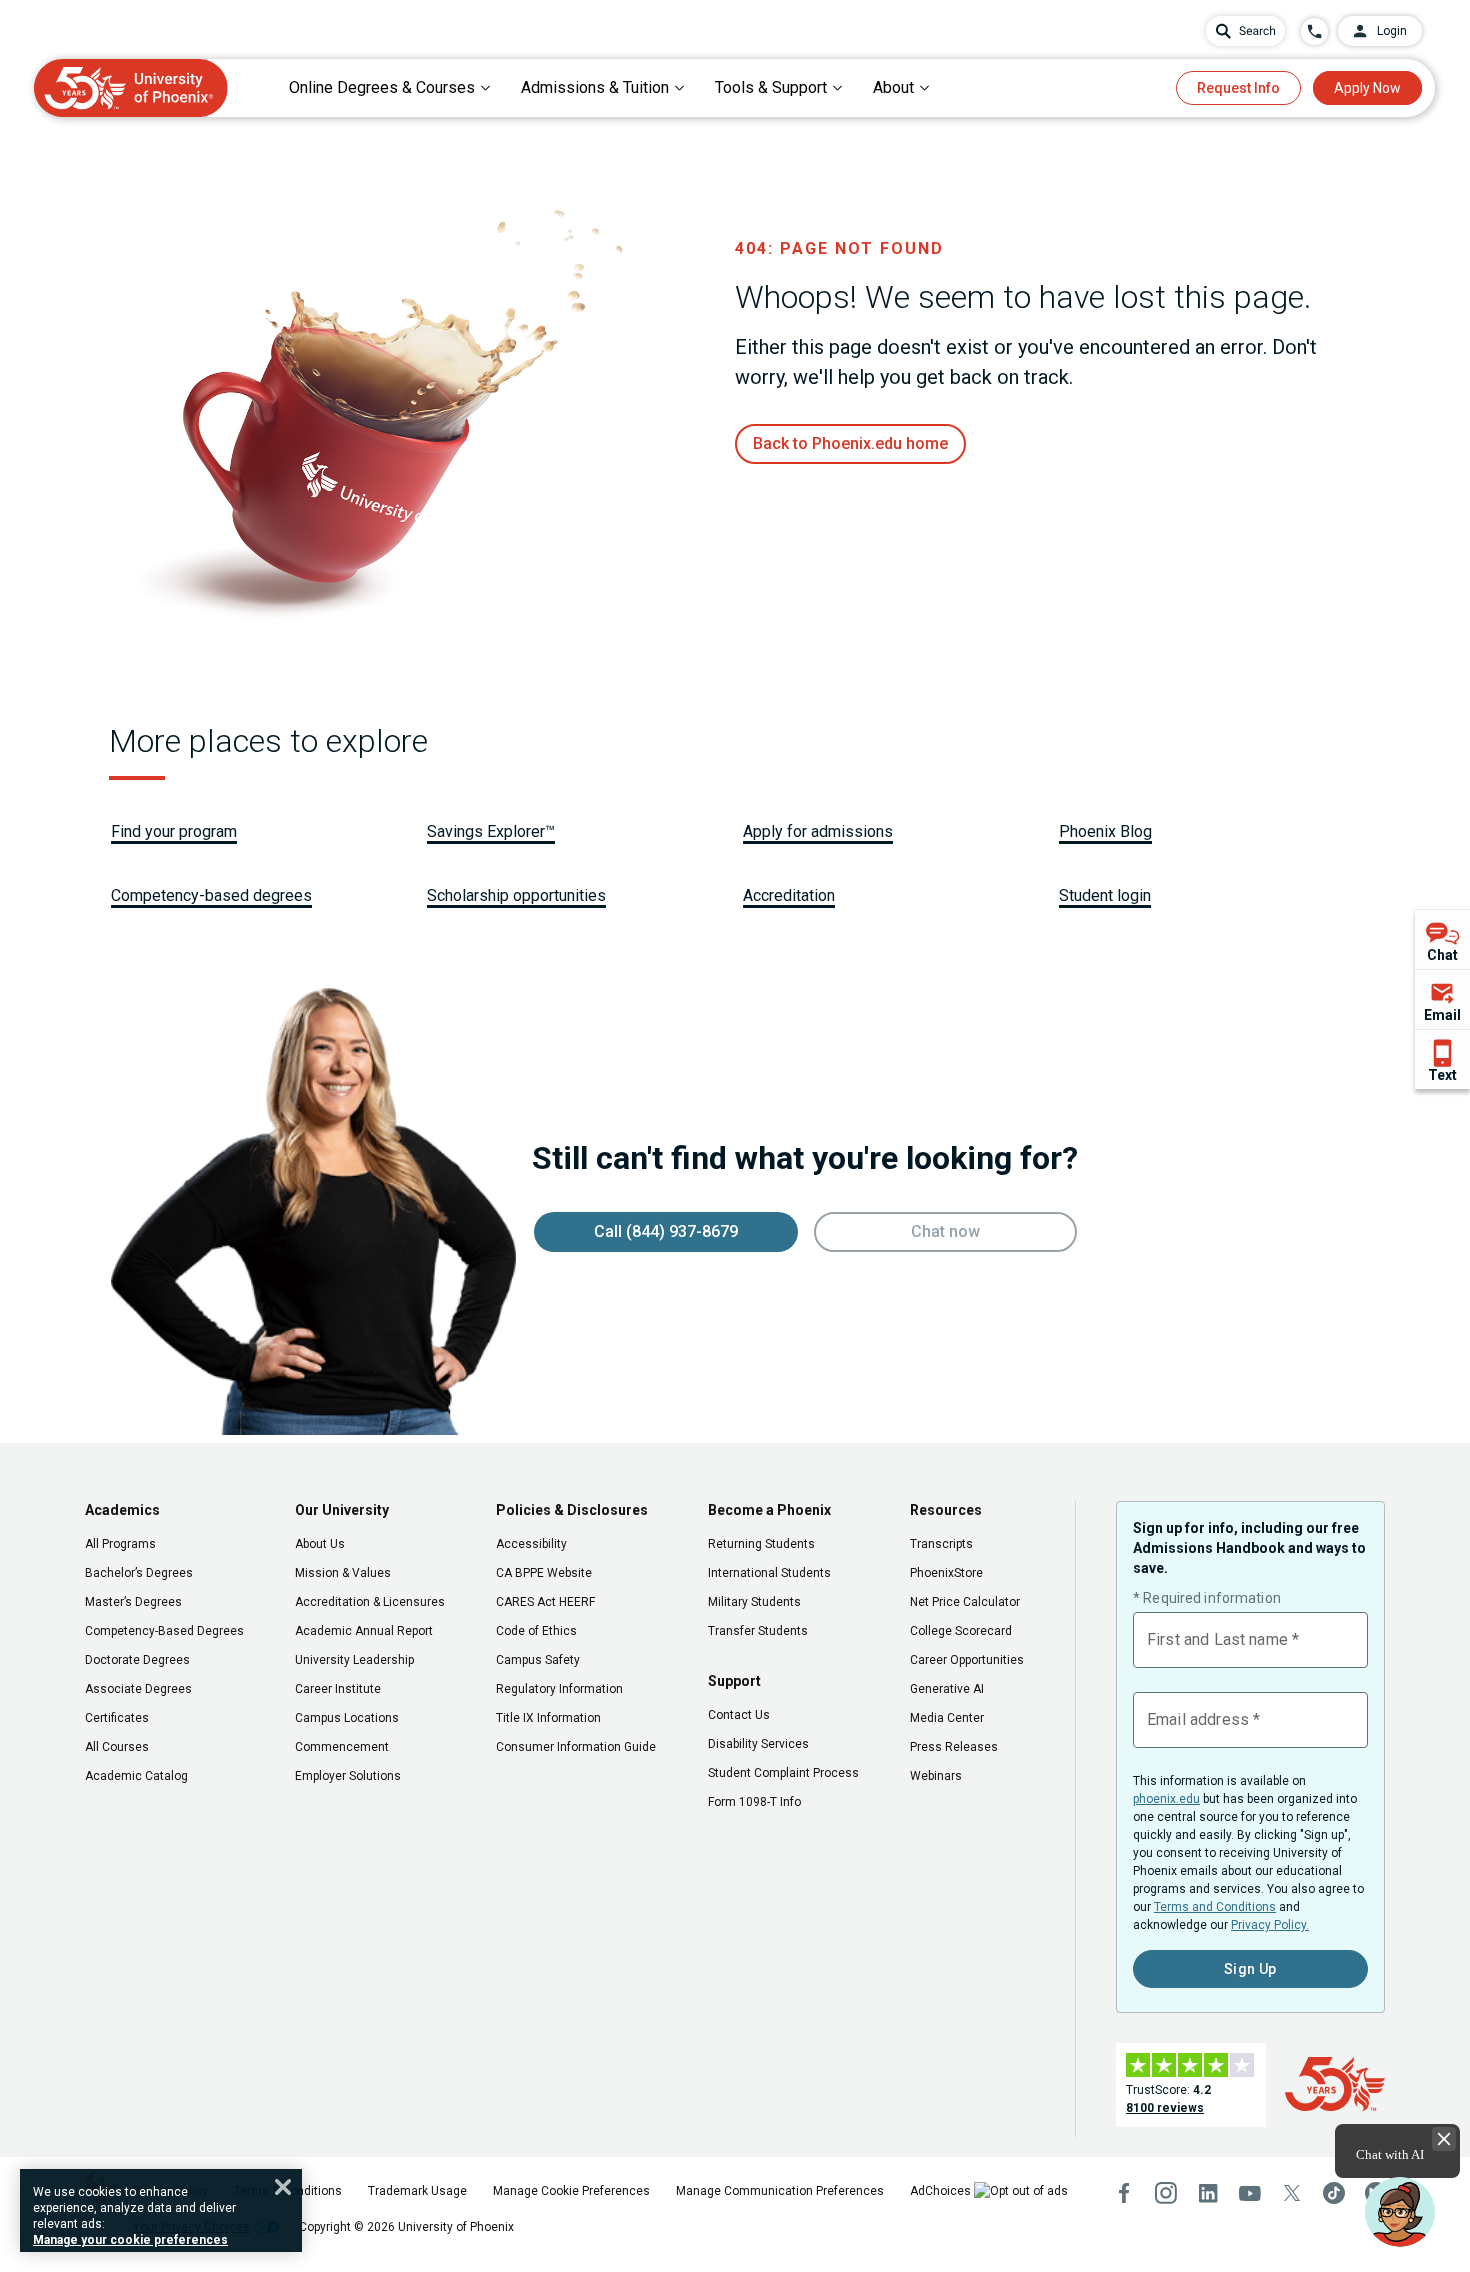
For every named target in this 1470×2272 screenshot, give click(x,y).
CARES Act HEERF (545, 1602)
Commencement (342, 1747)
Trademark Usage (417, 2191)
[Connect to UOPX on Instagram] (1166, 2193)
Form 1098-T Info (754, 1802)
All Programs (120, 1544)
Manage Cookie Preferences (571, 2191)
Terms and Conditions (1215, 1907)
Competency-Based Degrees (164, 1631)
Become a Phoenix (769, 1510)
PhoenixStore (946, 1573)
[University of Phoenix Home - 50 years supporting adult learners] (131, 88)
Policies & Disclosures (572, 1510)
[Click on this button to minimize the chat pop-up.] (1444, 2139)
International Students (769, 1573)
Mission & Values (343, 1573)
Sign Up (1250, 1969)
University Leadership (354, 1660)
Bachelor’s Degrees (139, 1573)
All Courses (117, 1747)
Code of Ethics (536, 1631)
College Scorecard (961, 1631)
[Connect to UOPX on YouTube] (1250, 2193)
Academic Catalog (136, 1776)
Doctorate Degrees (137, 1660)
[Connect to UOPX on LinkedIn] (1208, 2193)
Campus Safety (538, 1660)
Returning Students (761, 1544)
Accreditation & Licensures (370, 1602)
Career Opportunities (967, 1660)
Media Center (947, 1718)
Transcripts (941, 1544)
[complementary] (1442, 999)
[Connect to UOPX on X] (1292, 2193)
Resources (946, 1510)
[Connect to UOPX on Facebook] (1124, 2193)
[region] (161, 2210)
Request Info (1238, 88)
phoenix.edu (1166, 1799)
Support (734, 1681)
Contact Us (739, 1715)
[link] (850, 444)
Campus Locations (347, 1718)
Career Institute (338, 1689)
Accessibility (531, 1544)
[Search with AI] (1245, 31)
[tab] (390, 87)
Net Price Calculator (965, 1602)
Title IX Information (548, 1718)
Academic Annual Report (364, 1631)
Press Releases (954, 1747)
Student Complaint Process (783, 1773)
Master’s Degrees (133, 1602)
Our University (342, 1510)
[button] (1400, 2212)
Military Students (754, 1602)
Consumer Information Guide (576, 1747)
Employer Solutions (348, 1776)
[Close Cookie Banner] (283, 2187)
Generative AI (947, 1689)
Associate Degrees (138, 1689)
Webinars (936, 1776)
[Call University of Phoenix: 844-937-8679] (1314, 31)
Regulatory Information (559, 1689)
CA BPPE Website (544, 1573)
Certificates (117, 1718)
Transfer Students (758, 1631)
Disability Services (758, 1744)
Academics (122, 1510)
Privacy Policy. (1270, 1925)
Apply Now (1367, 88)
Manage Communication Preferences (780, 2191)
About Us (320, 1544)
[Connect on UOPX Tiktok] (1334, 2193)
